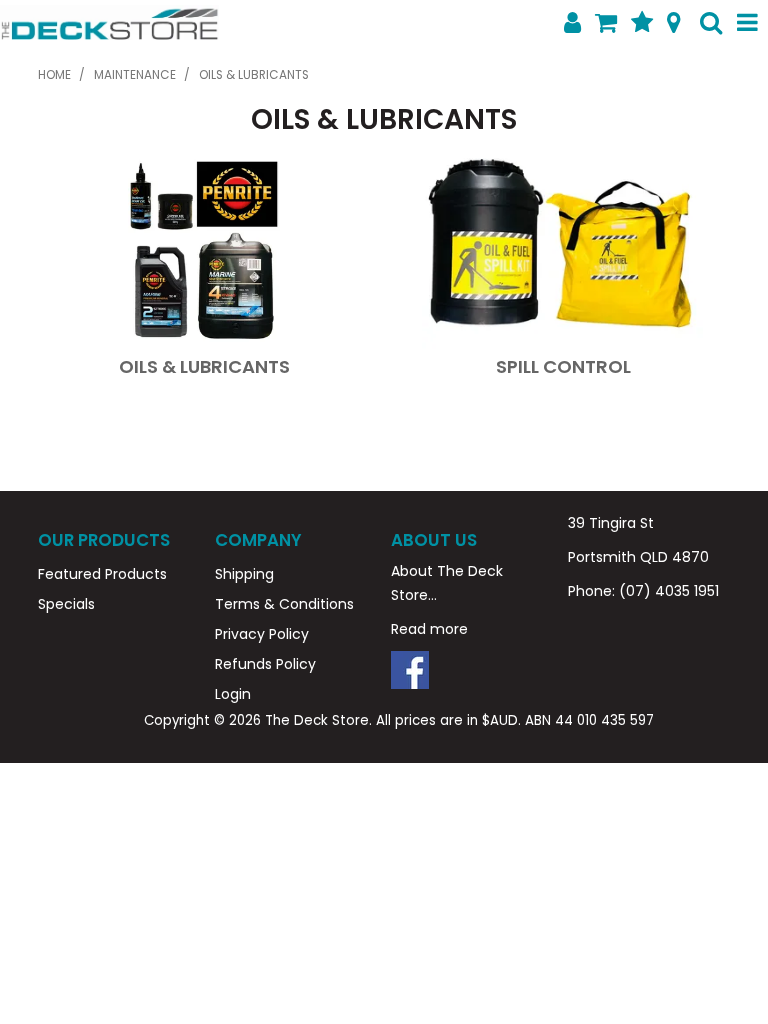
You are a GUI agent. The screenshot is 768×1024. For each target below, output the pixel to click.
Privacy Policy (262, 634)
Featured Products (102, 574)
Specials (66, 604)
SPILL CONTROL (563, 366)
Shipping (244, 574)
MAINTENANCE (135, 75)
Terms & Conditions (284, 604)
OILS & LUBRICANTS (204, 366)
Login (233, 694)
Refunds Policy (265, 664)
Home (54, 75)
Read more (429, 629)
